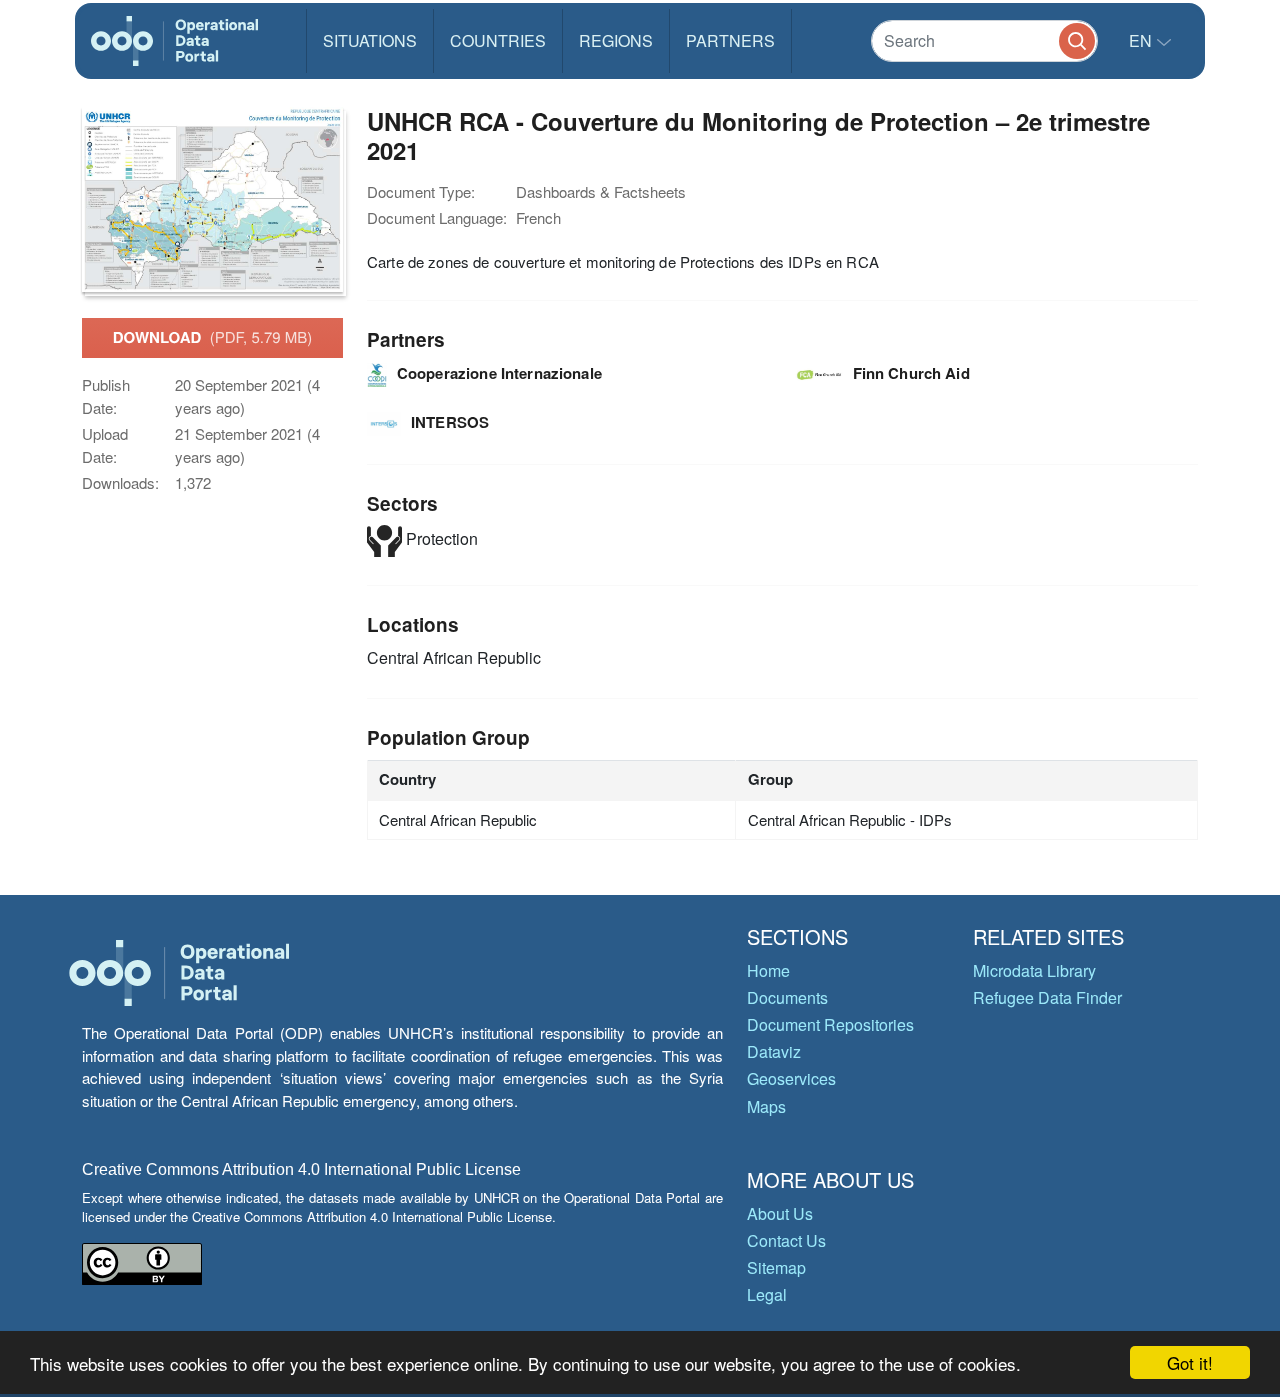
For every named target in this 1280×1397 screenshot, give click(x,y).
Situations (370, 40)
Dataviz (774, 1051)
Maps (766, 1106)
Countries (498, 40)
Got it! (1190, 1362)
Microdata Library (1034, 970)
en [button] (1142, 40)
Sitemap (776, 1267)
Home (768, 970)
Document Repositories (830, 1024)
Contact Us (786, 1240)
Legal (767, 1294)
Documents (787, 997)
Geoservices (791, 1078)
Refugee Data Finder (1047, 997)
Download (213, 337)
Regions (616, 40)
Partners (730, 40)
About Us (780, 1213)
